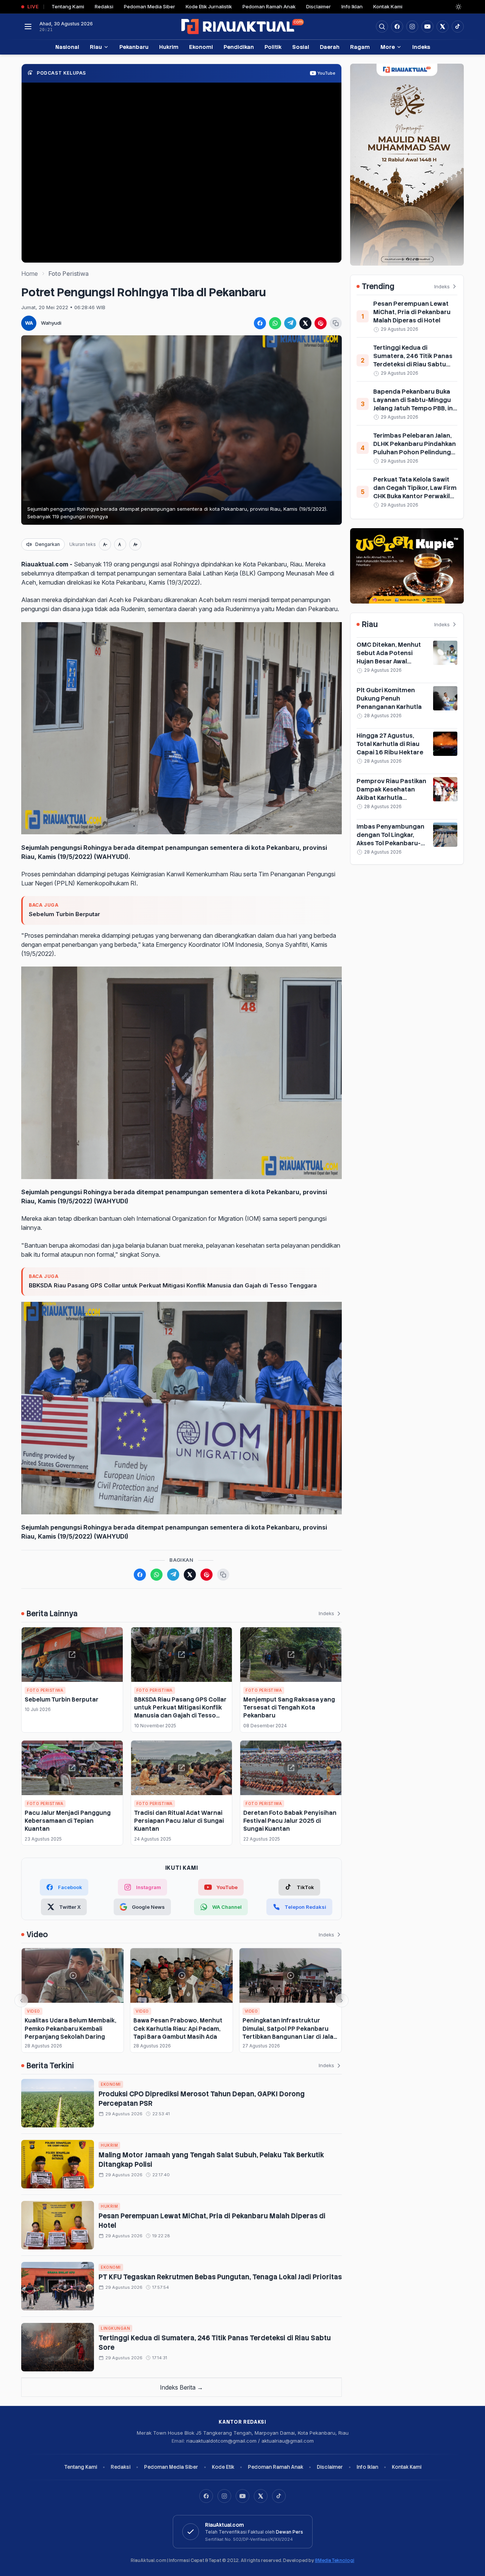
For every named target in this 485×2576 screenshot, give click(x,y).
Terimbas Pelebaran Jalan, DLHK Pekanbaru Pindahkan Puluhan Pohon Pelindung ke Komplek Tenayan (415, 448)
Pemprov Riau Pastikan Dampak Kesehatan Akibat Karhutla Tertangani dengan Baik (392, 794)
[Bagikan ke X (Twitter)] (305, 323)
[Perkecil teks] (105, 544)
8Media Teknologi (335, 2560)
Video (34, 2011)
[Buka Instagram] (412, 27)
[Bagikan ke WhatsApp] (275, 323)
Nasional (67, 47)
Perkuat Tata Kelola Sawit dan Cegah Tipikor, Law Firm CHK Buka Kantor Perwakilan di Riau (415, 492)
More (388, 47)
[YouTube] (242, 2496)
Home (30, 274)
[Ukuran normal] (120, 544)
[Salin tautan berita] (336, 323)
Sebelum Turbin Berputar (64, 914)
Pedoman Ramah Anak (269, 6)
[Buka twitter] (443, 27)
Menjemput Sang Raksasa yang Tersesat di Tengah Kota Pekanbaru (289, 1708)
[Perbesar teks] (135, 544)
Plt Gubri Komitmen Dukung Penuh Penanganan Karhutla (389, 698)
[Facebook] (397, 27)
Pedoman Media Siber (149, 6)
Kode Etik (223, 2467)
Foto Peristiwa (69, 274)
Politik (273, 47)
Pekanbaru (134, 47)
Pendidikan (239, 47)
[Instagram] (224, 2496)
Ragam (360, 47)
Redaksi (104, 6)
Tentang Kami (68, 6)
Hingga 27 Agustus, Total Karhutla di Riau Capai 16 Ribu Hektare (390, 744)
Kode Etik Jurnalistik (209, 6)
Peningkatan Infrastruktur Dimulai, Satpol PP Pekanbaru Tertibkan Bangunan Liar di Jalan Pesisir (290, 2032)
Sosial (301, 47)
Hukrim (169, 47)
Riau (96, 47)
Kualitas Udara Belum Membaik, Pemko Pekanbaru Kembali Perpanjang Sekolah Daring (70, 2029)
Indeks (421, 47)
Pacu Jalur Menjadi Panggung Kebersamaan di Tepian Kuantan (68, 1821)
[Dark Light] (458, 7)
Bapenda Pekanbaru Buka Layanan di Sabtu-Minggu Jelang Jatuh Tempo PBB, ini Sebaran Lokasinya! (414, 404)
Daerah (330, 47)
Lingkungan (115, 2328)
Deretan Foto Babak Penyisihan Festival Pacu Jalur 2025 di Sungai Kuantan (290, 1821)
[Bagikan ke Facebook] (260, 323)
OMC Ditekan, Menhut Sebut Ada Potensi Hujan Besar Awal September (389, 657)
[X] (261, 2496)
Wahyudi (51, 323)
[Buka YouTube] (427, 27)
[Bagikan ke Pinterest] (321, 323)
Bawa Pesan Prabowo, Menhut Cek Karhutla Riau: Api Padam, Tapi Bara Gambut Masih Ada (178, 2029)
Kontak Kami (388, 6)
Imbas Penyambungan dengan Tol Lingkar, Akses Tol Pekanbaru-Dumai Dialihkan (390, 839)
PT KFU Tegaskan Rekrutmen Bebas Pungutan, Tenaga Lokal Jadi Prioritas (220, 2277)
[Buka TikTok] (458, 27)
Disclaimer (318, 6)
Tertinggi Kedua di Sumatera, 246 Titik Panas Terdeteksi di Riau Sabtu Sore (413, 360)
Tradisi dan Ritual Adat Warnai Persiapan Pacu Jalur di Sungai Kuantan (179, 1821)
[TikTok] (279, 2496)
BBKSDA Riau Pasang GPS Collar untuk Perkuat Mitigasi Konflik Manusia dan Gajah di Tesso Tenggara (173, 1285)
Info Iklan (352, 6)
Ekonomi (201, 47)
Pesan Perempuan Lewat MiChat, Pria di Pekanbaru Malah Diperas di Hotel (412, 312)
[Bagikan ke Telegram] (290, 323)
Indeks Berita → (181, 2387)
